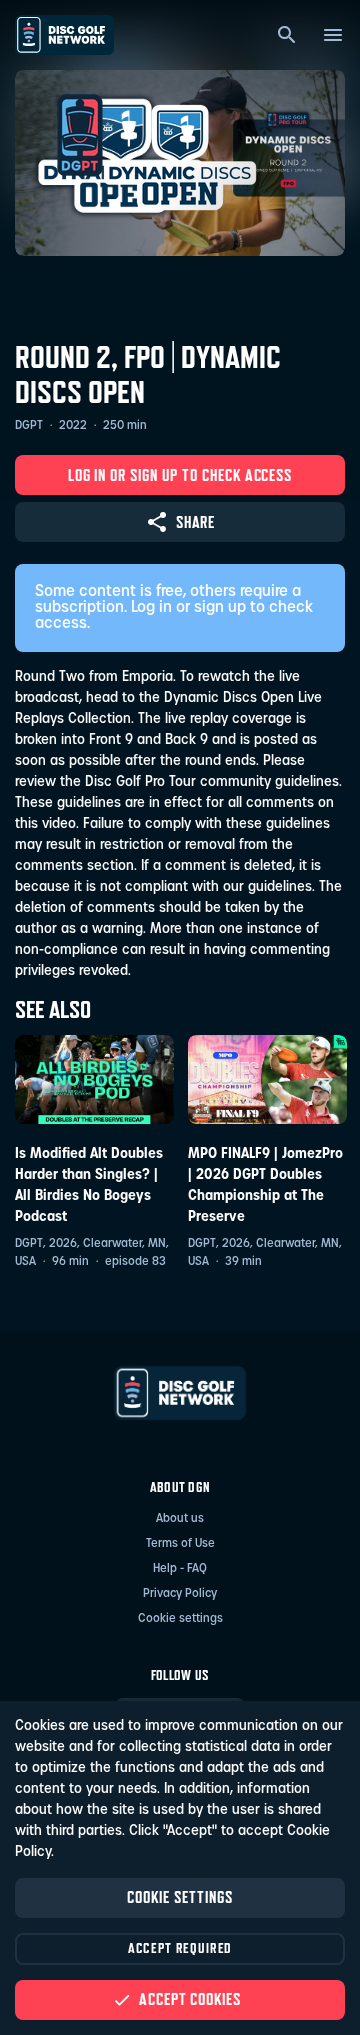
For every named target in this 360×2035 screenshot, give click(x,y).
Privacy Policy (180, 1594)
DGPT (29, 426)
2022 (73, 426)
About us (180, 1519)
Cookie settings (180, 1619)
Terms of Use (180, 1544)
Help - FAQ (180, 1569)
